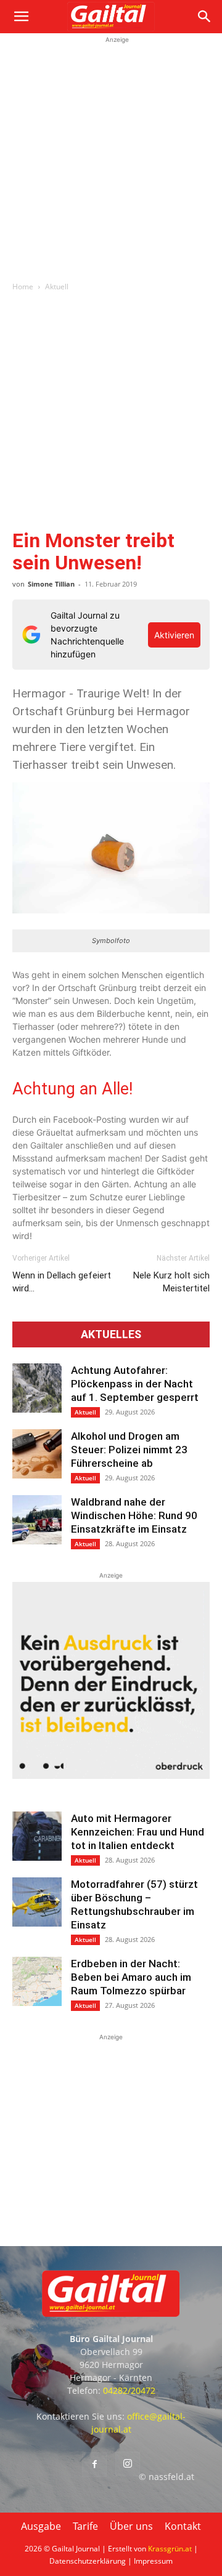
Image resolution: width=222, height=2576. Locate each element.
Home (23, 287)
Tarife (85, 2526)
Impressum (153, 2561)
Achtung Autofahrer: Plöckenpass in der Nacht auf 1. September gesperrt (135, 1384)
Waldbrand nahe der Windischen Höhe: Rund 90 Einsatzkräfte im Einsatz (134, 1515)
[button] (21, 17)
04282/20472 (129, 2390)
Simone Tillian (51, 584)
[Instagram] (128, 2464)
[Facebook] (94, 2465)
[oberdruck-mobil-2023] (111, 1776)
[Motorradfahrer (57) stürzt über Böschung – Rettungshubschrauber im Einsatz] (37, 1902)
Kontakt (183, 2526)
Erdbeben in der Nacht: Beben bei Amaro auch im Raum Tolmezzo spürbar (131, 1977)
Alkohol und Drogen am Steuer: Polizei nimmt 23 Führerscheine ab (129, 1450)
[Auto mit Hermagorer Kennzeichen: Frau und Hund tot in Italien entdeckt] (37, 1836)
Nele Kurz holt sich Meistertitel (171, 1282)
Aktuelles (111, 1334)
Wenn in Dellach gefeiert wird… (62, 1282)
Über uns (131, 2526)
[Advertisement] (111, 157)
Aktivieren (174, 635)
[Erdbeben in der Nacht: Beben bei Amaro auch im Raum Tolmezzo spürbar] (37, 1981)
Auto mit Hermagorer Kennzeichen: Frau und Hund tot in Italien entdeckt (138, 1832)
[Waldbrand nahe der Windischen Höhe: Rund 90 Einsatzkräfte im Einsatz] (37, 1520)
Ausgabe (41, 2526)
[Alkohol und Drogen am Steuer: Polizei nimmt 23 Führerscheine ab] (37, 1454)
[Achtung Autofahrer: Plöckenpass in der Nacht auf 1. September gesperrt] (37, 1388)
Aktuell (57, 287)
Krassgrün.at (170, 2549)
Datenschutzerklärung (88, 2561)
